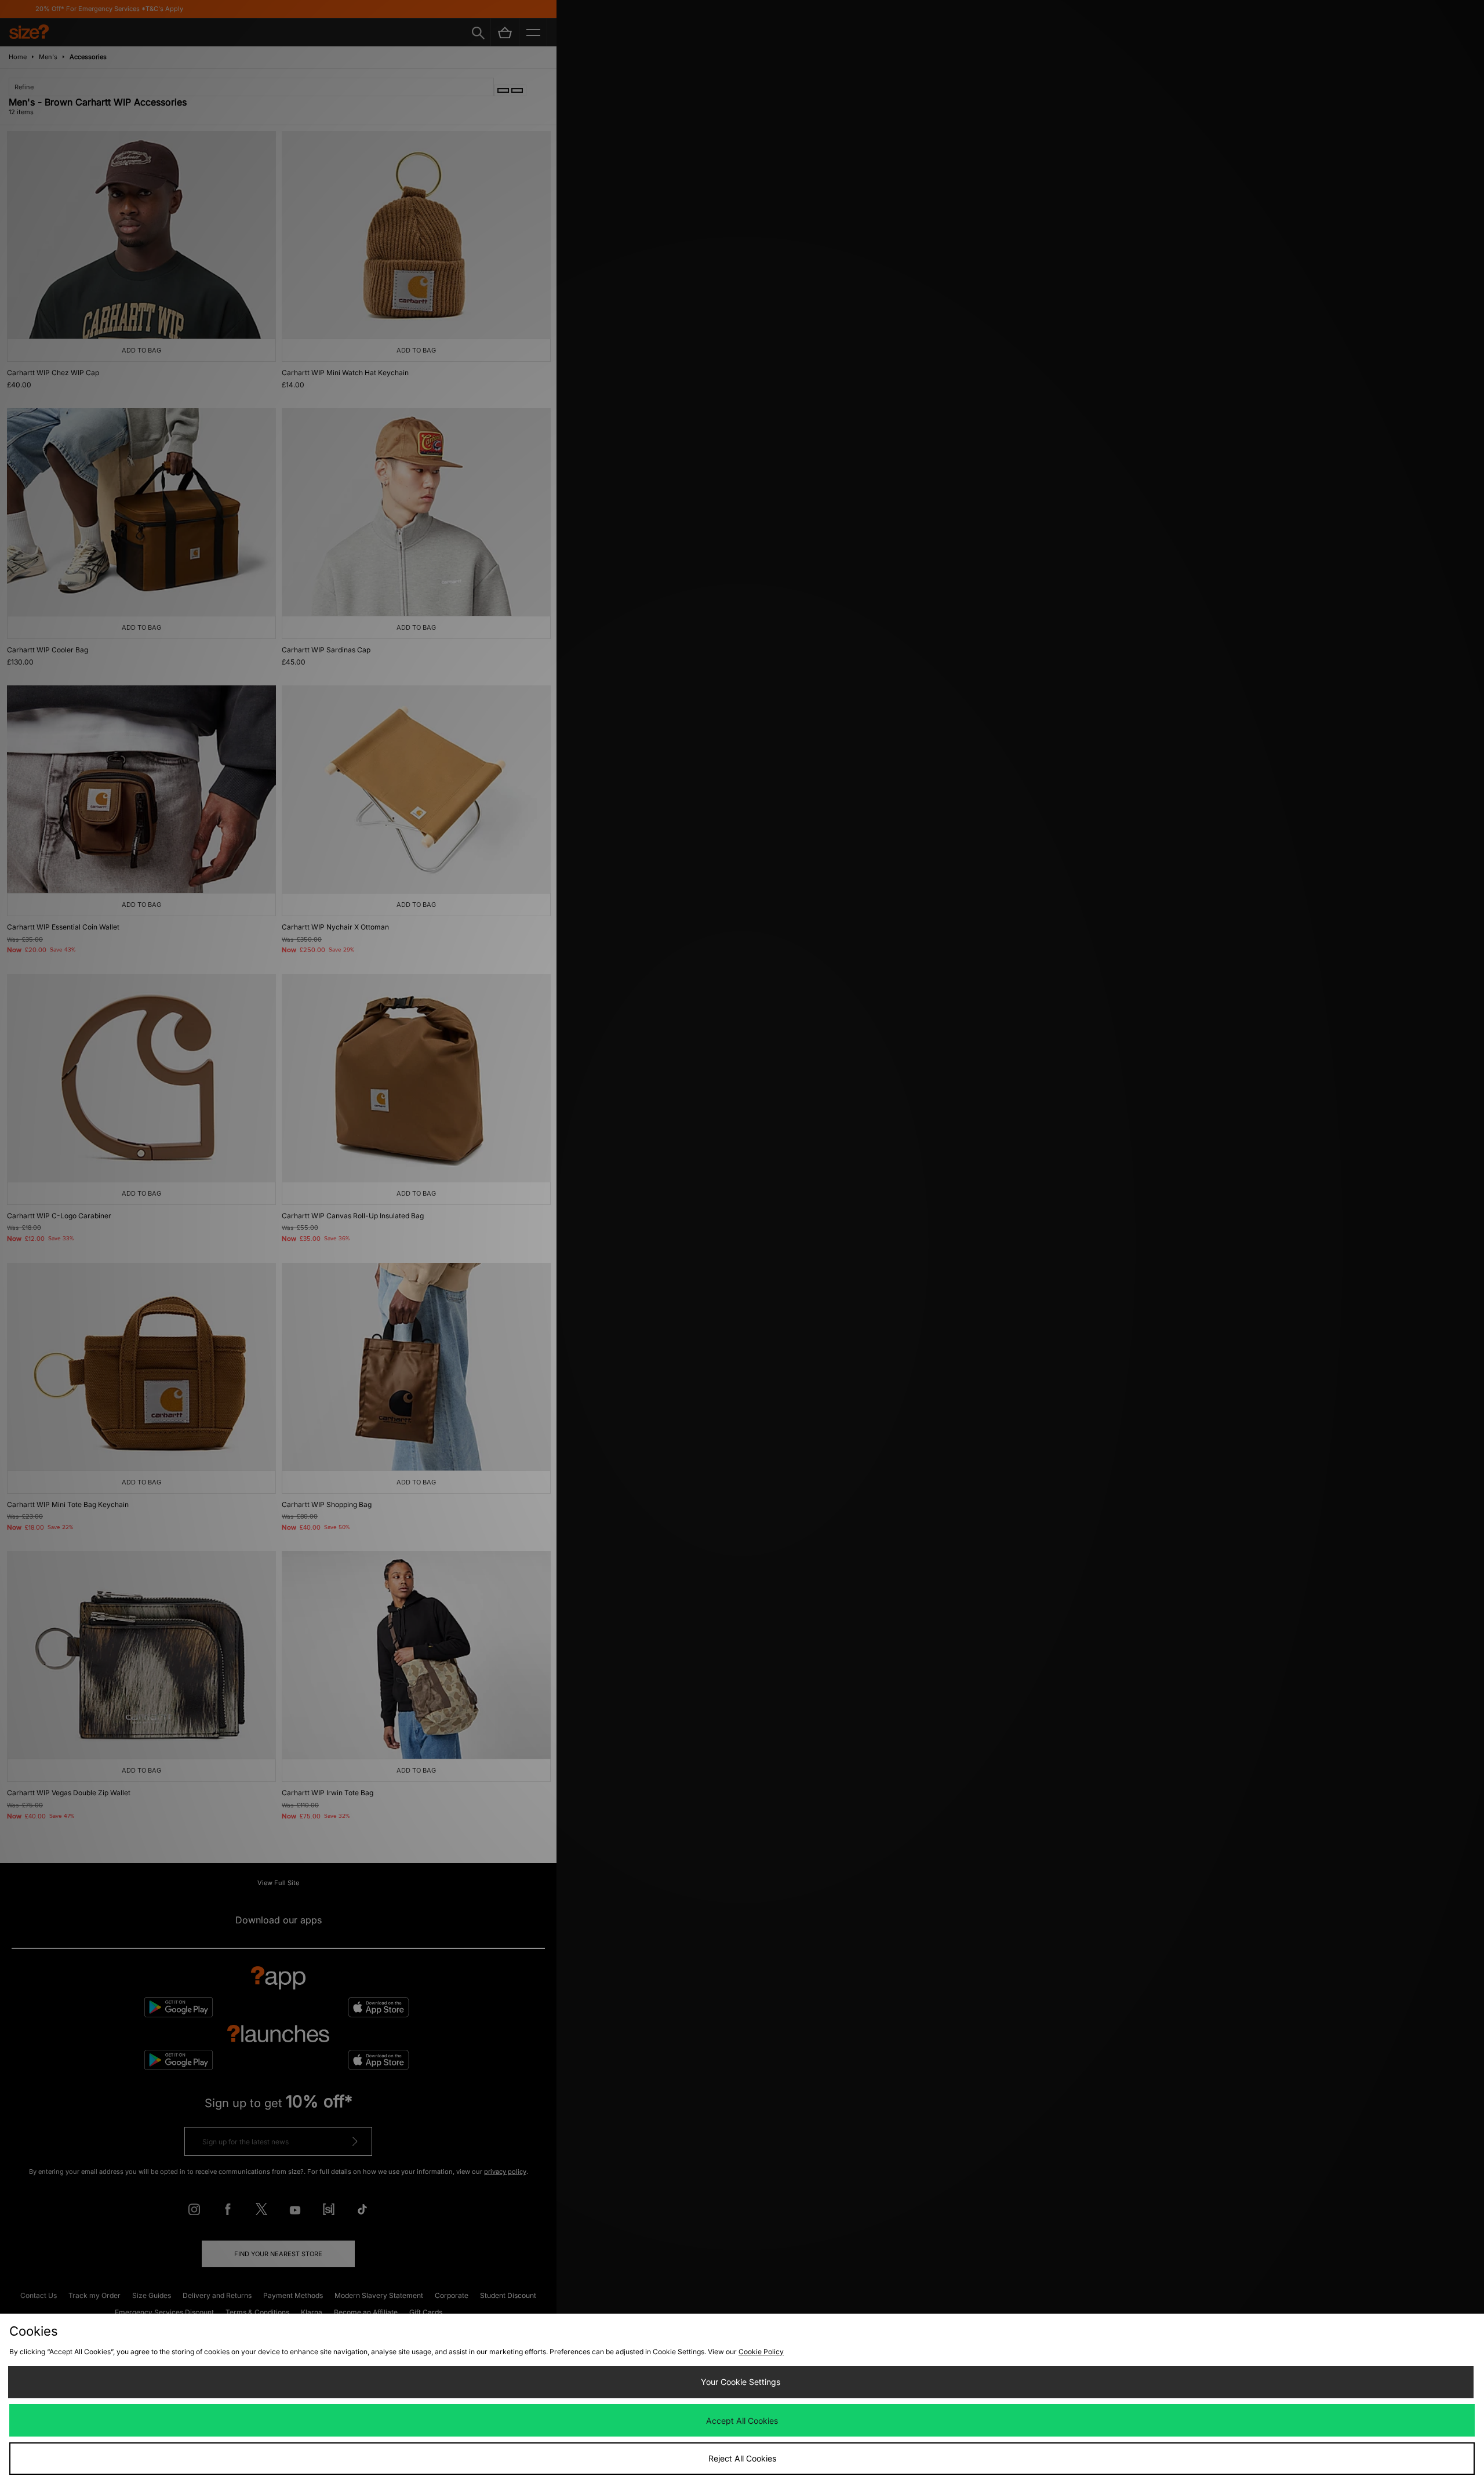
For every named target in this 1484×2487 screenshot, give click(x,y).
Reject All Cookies (742, 2458)
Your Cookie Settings (741, 2382)
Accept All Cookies (742, 2421)
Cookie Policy (761, 2352)
